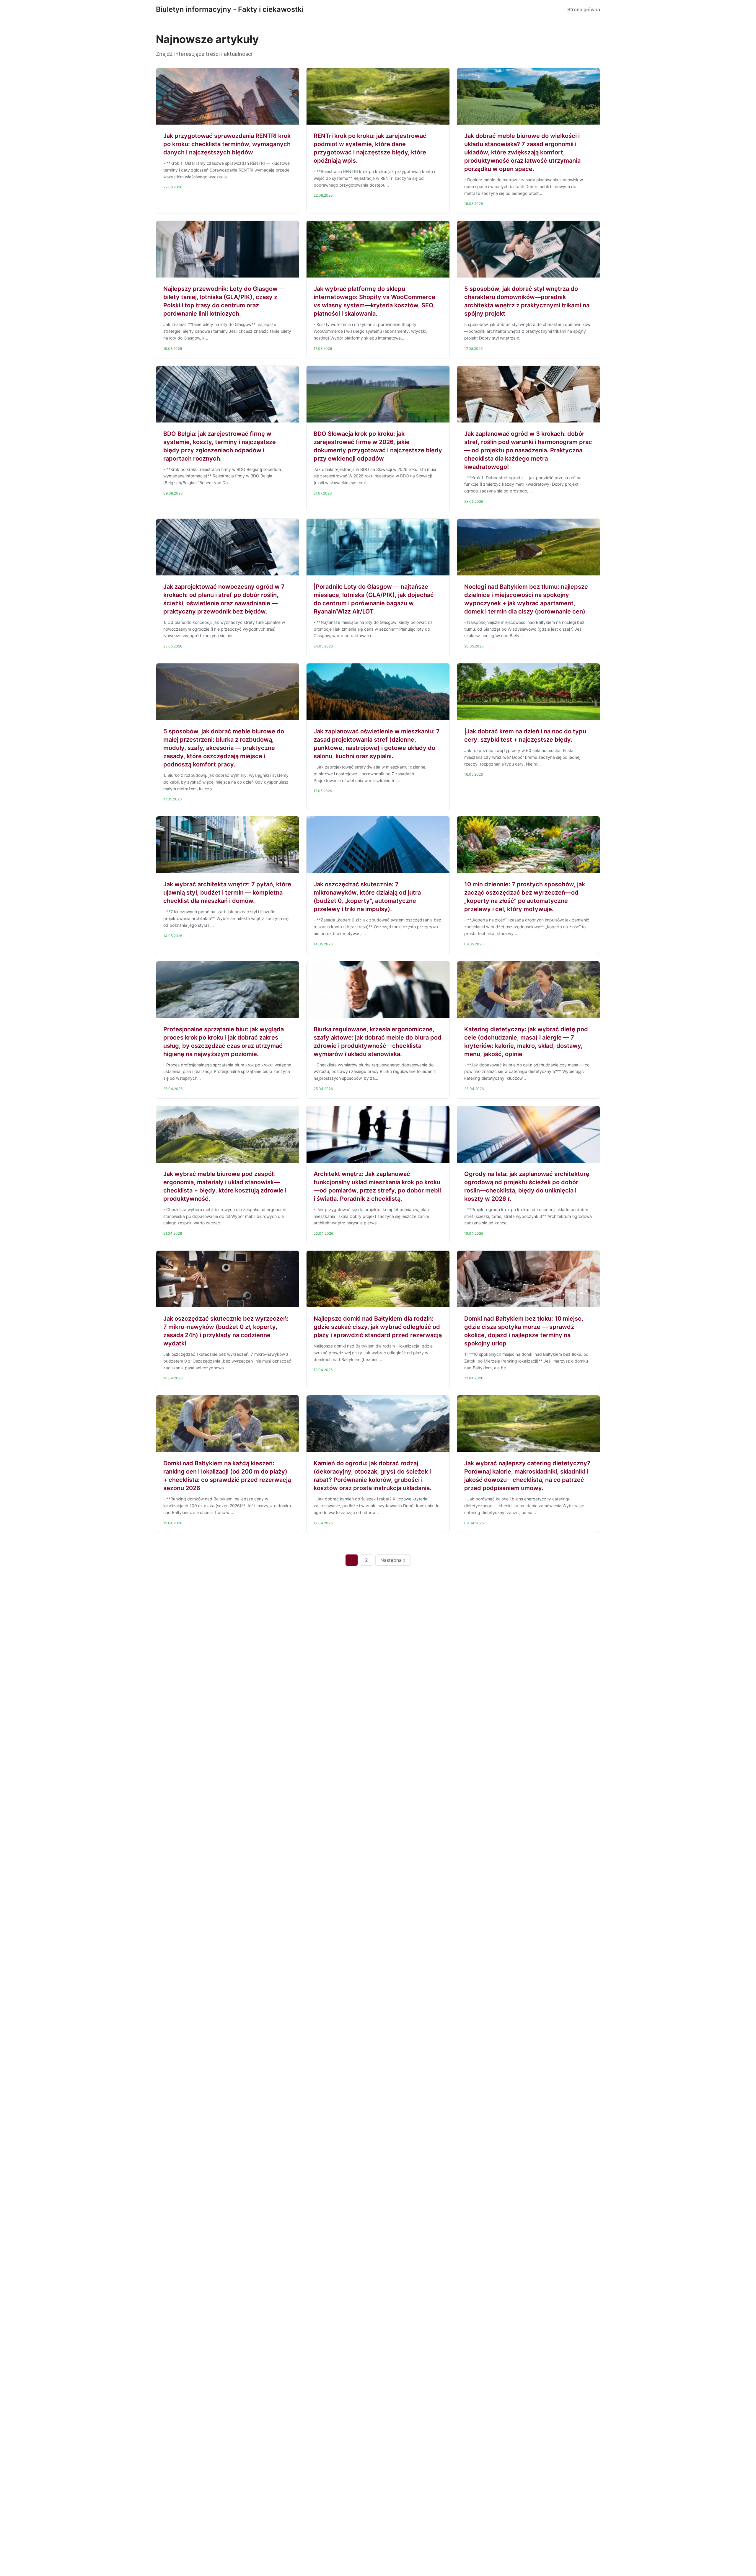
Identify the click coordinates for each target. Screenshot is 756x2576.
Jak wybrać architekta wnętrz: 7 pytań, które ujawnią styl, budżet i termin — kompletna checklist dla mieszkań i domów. (227, 893)
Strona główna (584, 9)
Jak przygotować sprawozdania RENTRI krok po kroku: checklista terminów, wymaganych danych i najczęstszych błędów (227, 144)
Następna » (393, 1560)
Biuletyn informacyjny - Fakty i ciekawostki (230, 9)
